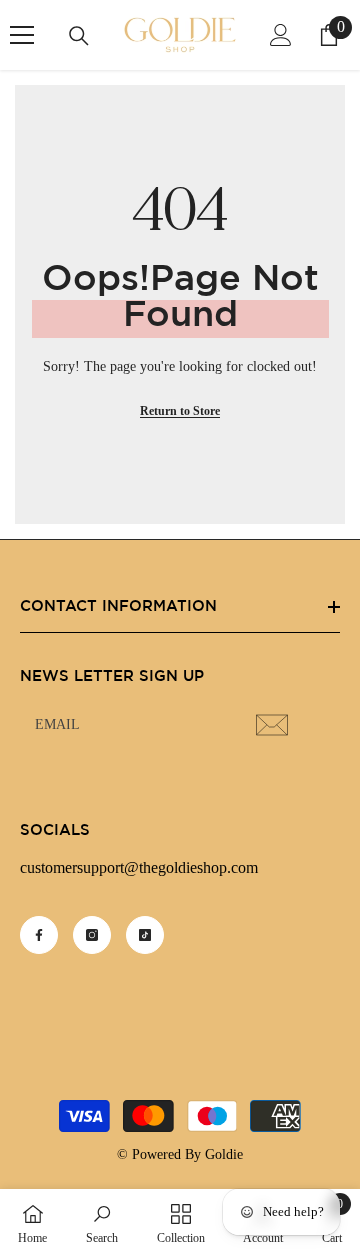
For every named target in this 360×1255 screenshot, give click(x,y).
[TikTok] (145, 935)
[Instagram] (92, 935)
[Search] (79, 36)
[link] (102, 1222)
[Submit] (275, 725)
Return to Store (180, 411)
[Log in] (281, 35)
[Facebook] (39, 935)
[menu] (22, 35)
